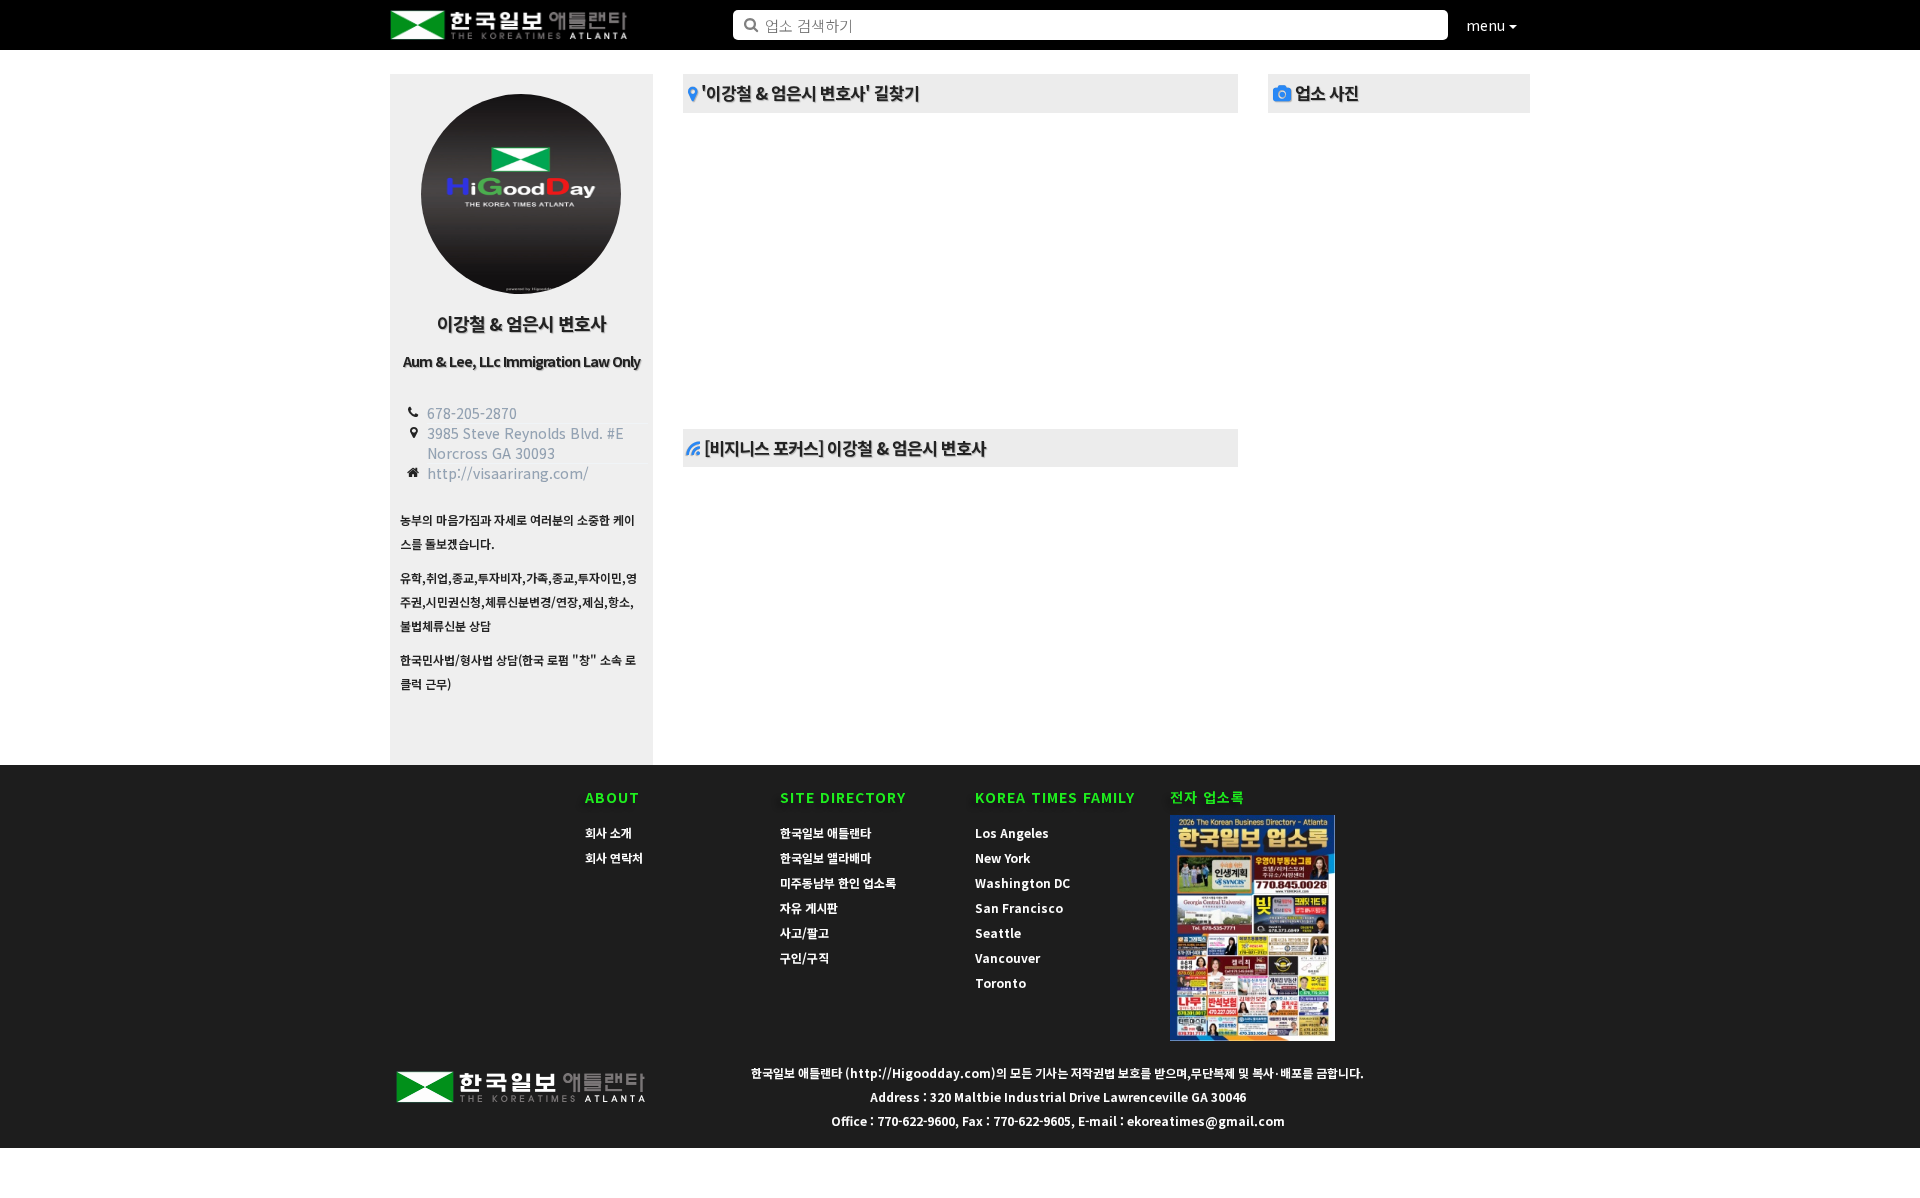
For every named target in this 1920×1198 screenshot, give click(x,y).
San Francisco (1019, 907)
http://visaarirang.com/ (508, 473)
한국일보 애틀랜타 (825, 832)
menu (1487, 25)
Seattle (998, 932)
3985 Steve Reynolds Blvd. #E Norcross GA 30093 (525, 442)
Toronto (1000, 982)
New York (1002, 857)
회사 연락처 (614, 857)
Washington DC (1022, 882)
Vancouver (1007, 957)
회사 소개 (608, 832)
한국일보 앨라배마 (825, 857)
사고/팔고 (804, 932)
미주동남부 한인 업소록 (838, 882)
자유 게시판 (809, 907)
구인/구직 (804, 957)
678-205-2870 (472, 413)
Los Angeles (1012, 832)
